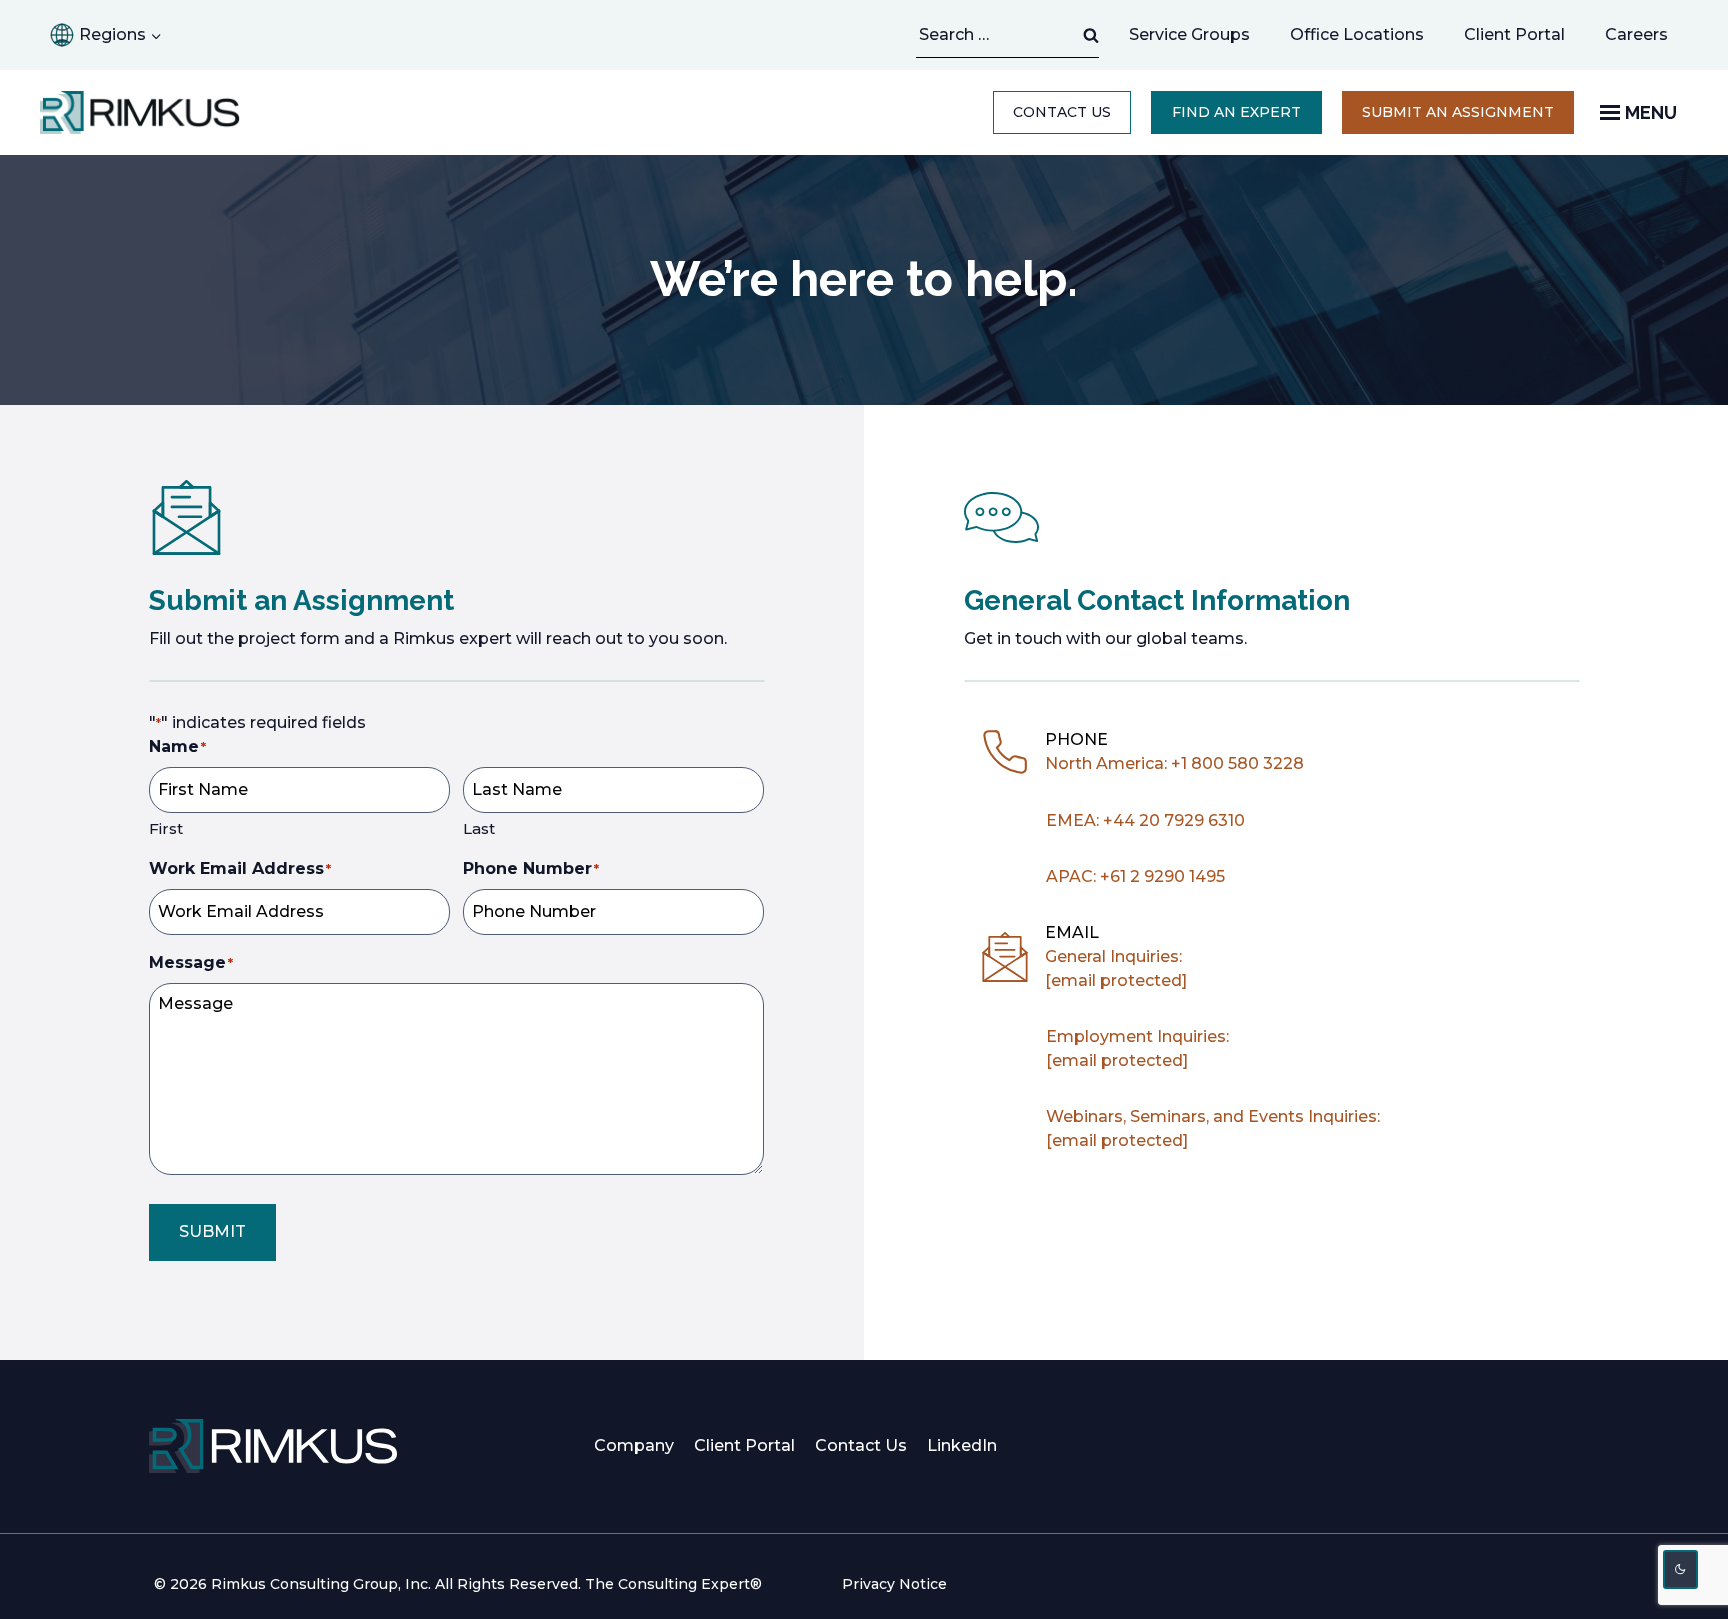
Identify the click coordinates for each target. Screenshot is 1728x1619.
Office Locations (1357, 34)
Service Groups (1189, 34)
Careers (1636, 34)
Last (479, 828)
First (166, 828)
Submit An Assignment (1458, 112)
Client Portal (1514, 34)
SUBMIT (212, 1231)
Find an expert (1236, 112)
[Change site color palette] (1681, 1569)
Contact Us (1062, 112)
